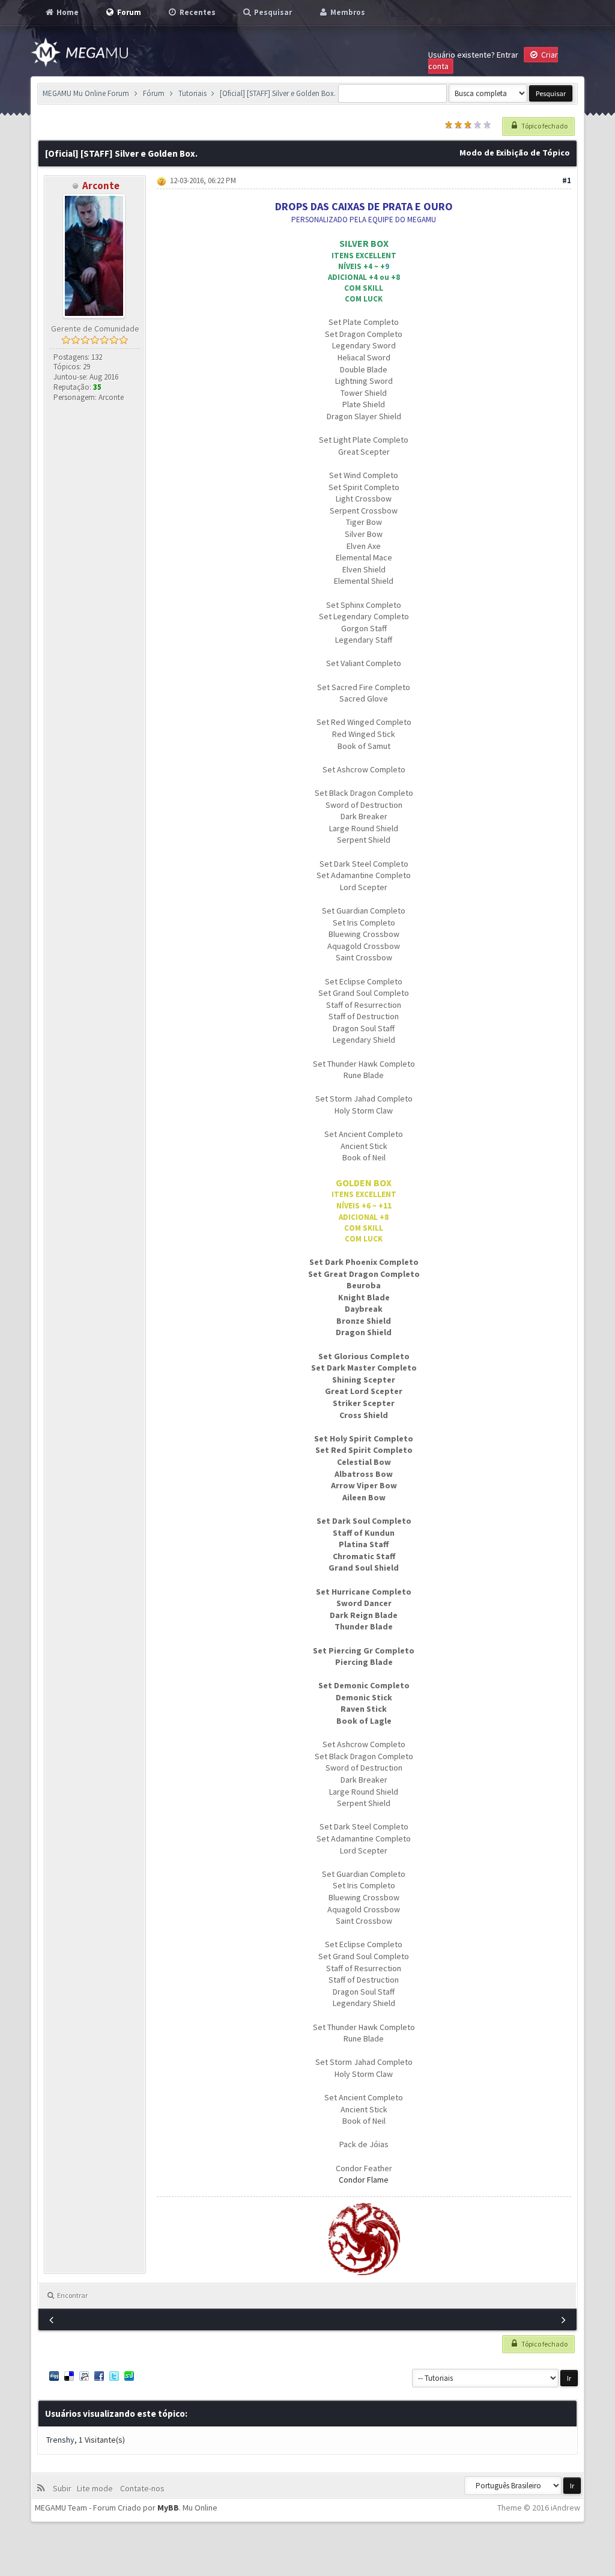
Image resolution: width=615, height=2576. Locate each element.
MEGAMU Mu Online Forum (86, 93)
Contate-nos (141, 2488)
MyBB (168, 2508)
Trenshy (60, 2440)
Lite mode (97, 2488)
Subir (64, 2488)
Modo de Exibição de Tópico (515, 153)
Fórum (154, 93)
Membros (347, 12)
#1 (567, 180)
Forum (128, 12)
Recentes (197, 12)
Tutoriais (192, 93)
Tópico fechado (544, 126)
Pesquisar (272, 12)
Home (67, 12)
